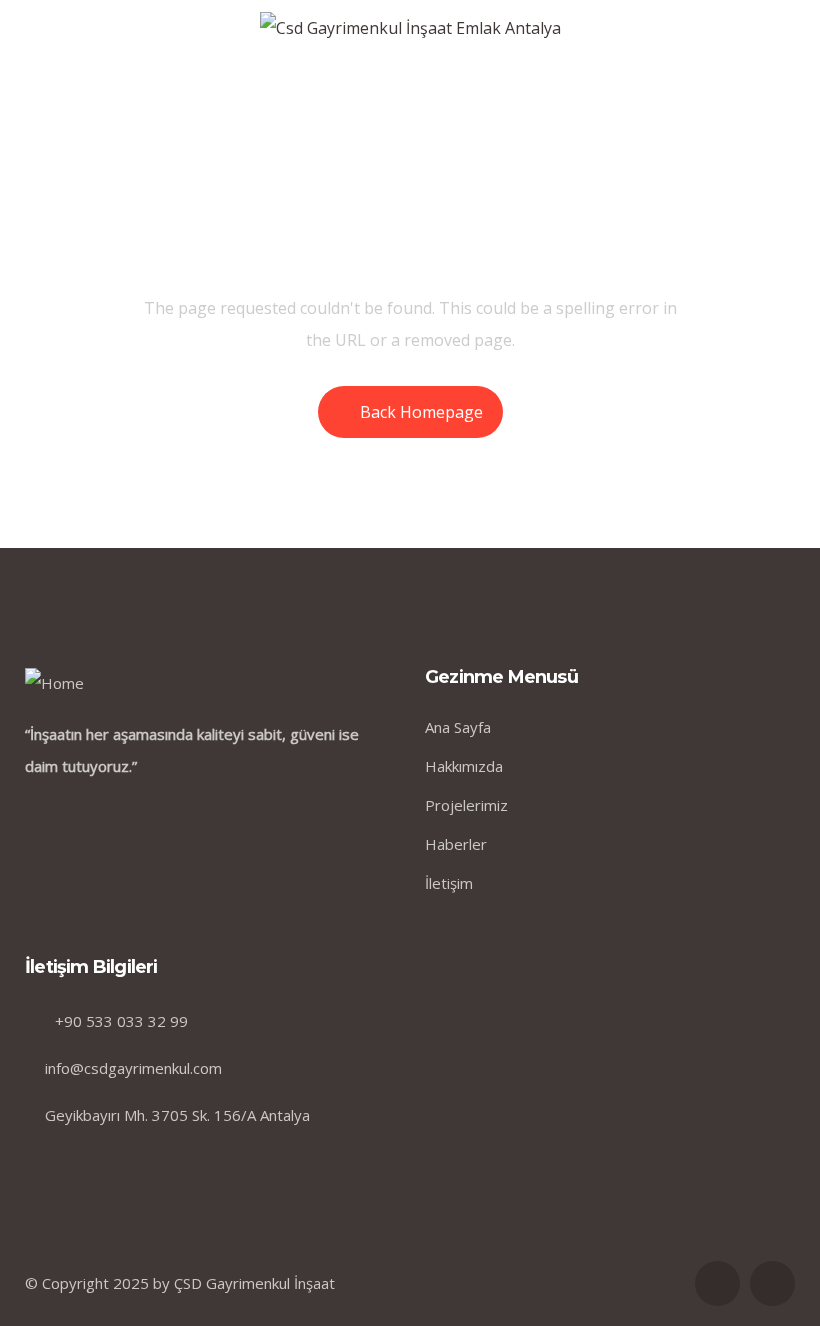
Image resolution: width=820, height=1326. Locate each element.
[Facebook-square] (717, 1283)
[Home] (54, 683)
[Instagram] (772, 1283)
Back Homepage (421, 412)
